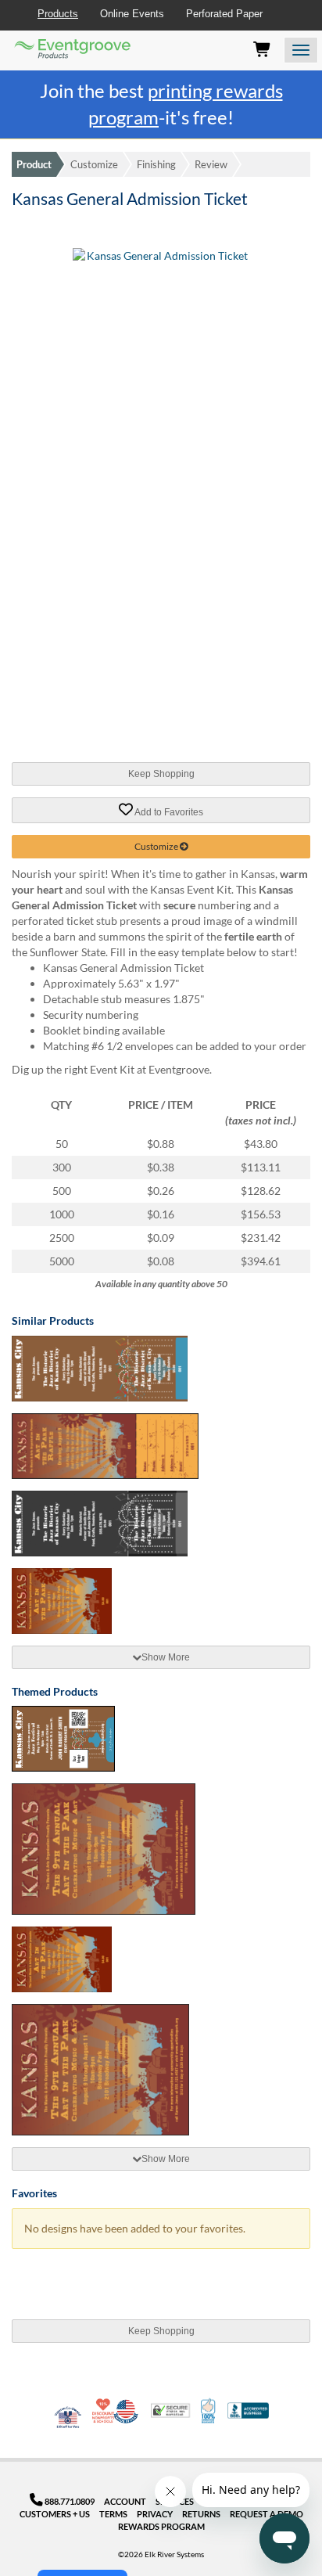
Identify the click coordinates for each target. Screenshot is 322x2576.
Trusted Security (170, 2411)
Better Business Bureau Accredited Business (248, 2411)
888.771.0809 (69, 2501)
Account (125, 2501)
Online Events (132, 14)
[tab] (161, 1657)
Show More (166, 1657)
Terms (113, 2514)
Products (58, 14)
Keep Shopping (161, 774)
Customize (94, 164)
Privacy (155, 2514)
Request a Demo (267, 2514)
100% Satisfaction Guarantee (209, 2411)
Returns (201, 2514)
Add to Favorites (168, 811)
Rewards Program (161, 2526)
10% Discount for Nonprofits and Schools (105, 2411)
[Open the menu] (301, 50)
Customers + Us (55, 2514)
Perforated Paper (224, 14)
